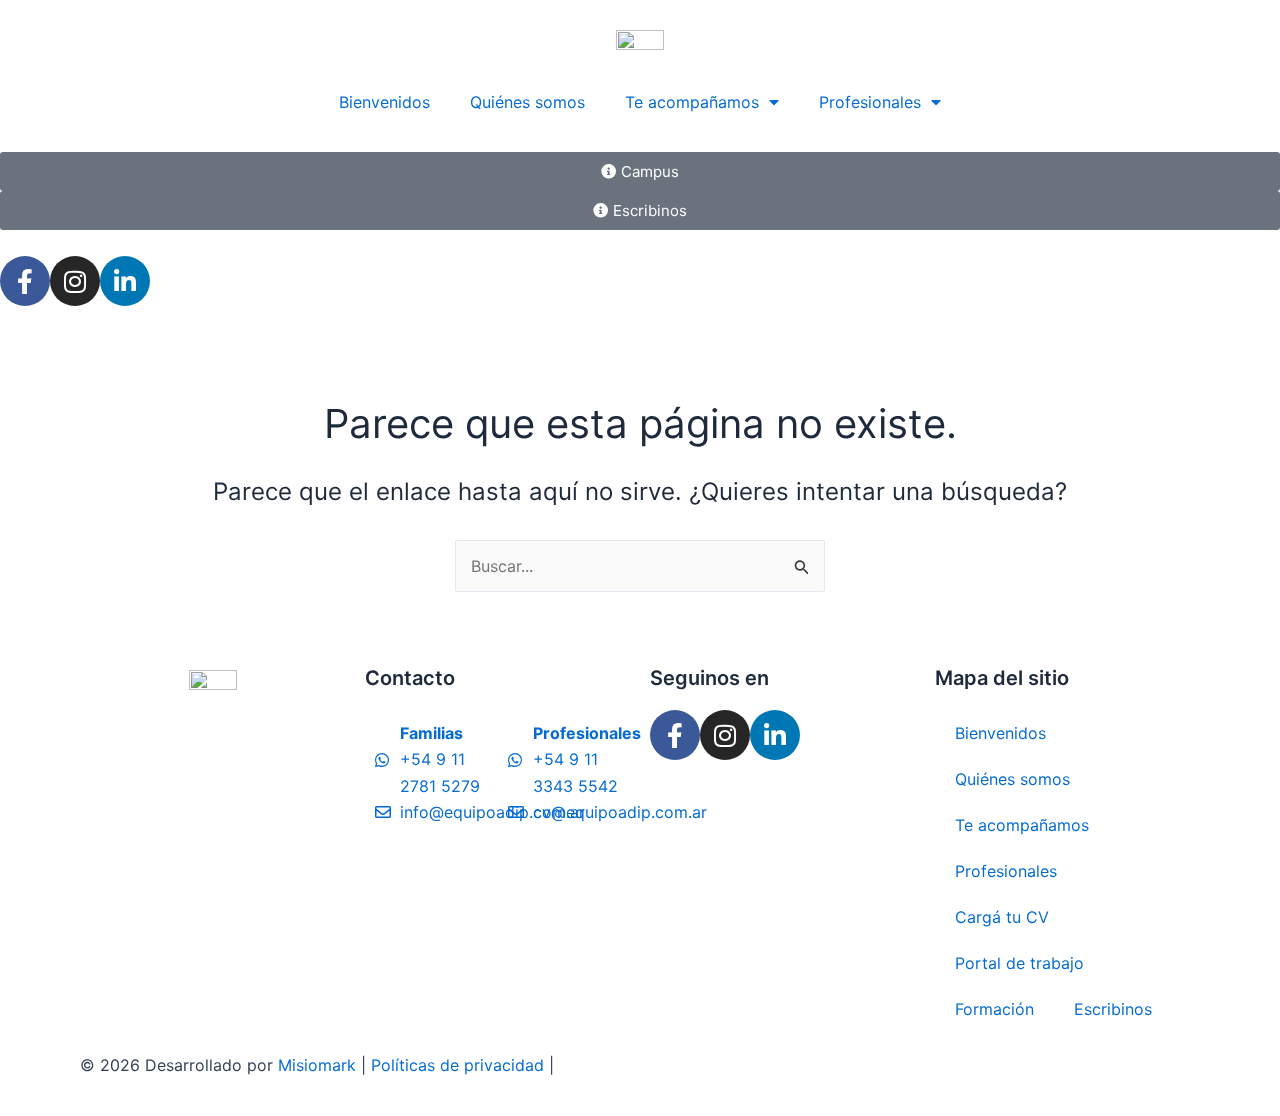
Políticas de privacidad (457, 1065)
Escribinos (1113, 1009)
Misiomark (319, 1065)
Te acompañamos (692, 102)
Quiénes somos (527, 102)
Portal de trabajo (1019, 963)
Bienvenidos (384, 102)
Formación (994, 1009)
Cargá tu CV (1002, 917)
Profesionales (870, 102)
